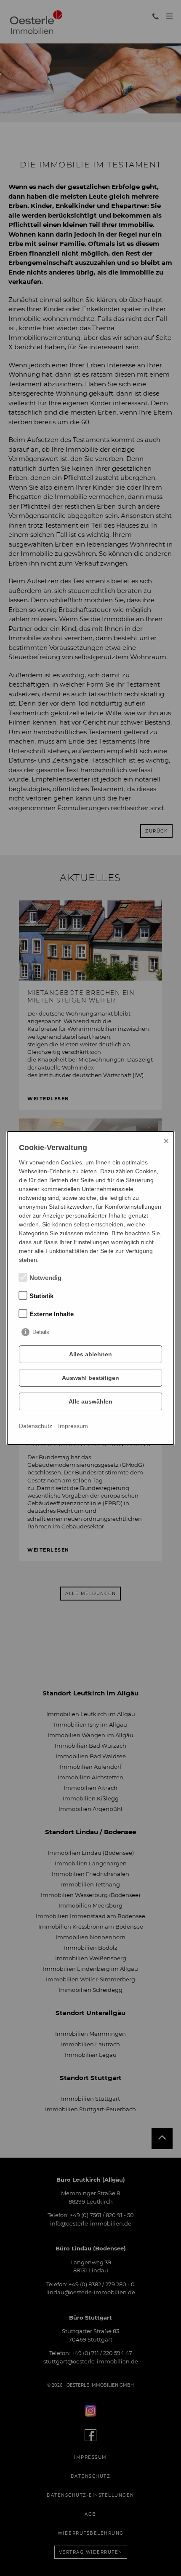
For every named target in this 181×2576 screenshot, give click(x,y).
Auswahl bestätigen (90, 1378)
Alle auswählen (90, 1401)
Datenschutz (36, 1426)
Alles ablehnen (90, 1354)
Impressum (73, 1426)
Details (41, 1332)
